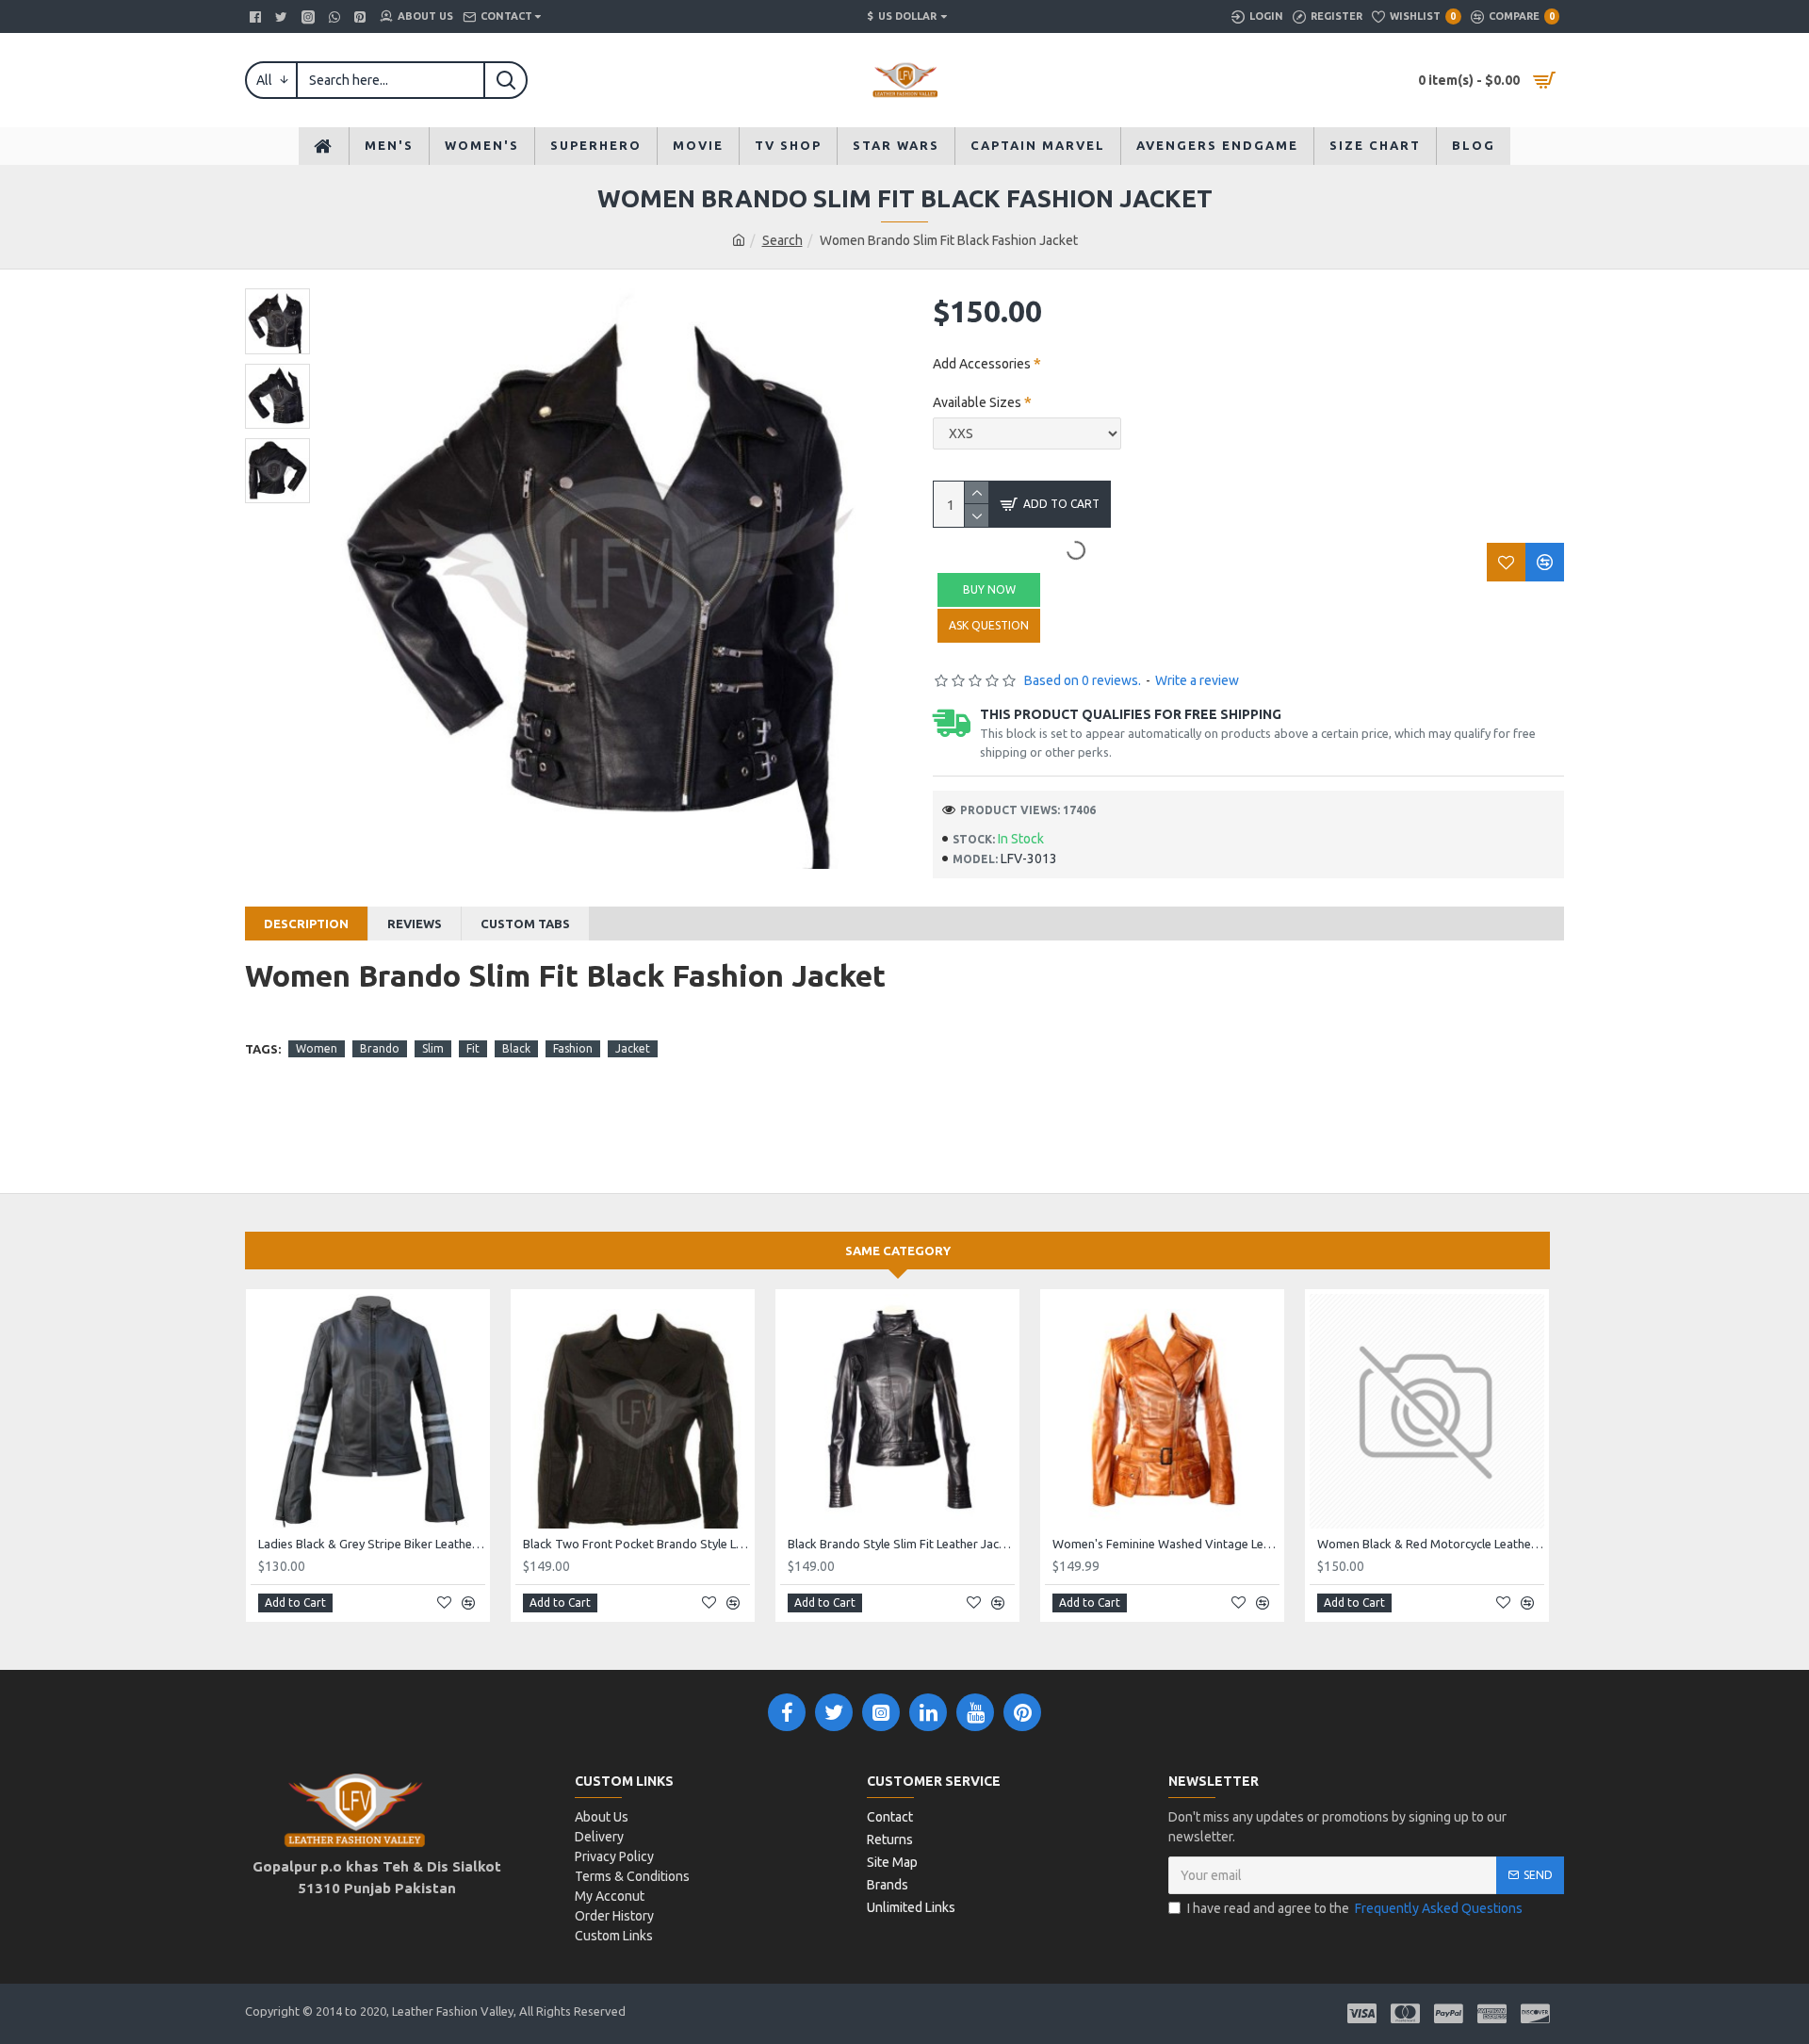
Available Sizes (977, 402)
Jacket (633, 1048)
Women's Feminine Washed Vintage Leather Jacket (1166, 1544)
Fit (473, 1048)
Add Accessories (982, 364)
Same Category (898, 1251)
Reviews (415, 924)
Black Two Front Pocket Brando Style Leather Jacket (636, 1544)
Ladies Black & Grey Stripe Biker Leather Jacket (372, 1544)
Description (306, 924)
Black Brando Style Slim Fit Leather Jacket (901, 1544)
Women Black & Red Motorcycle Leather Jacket (1431, 1544)
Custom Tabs (525, 924)
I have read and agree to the (1355, 1908)
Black (516, 1048)
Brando (380, 1048)
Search (782, 240)
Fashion (573, 1048)
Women (317, 1048)
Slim (433, 1048)
